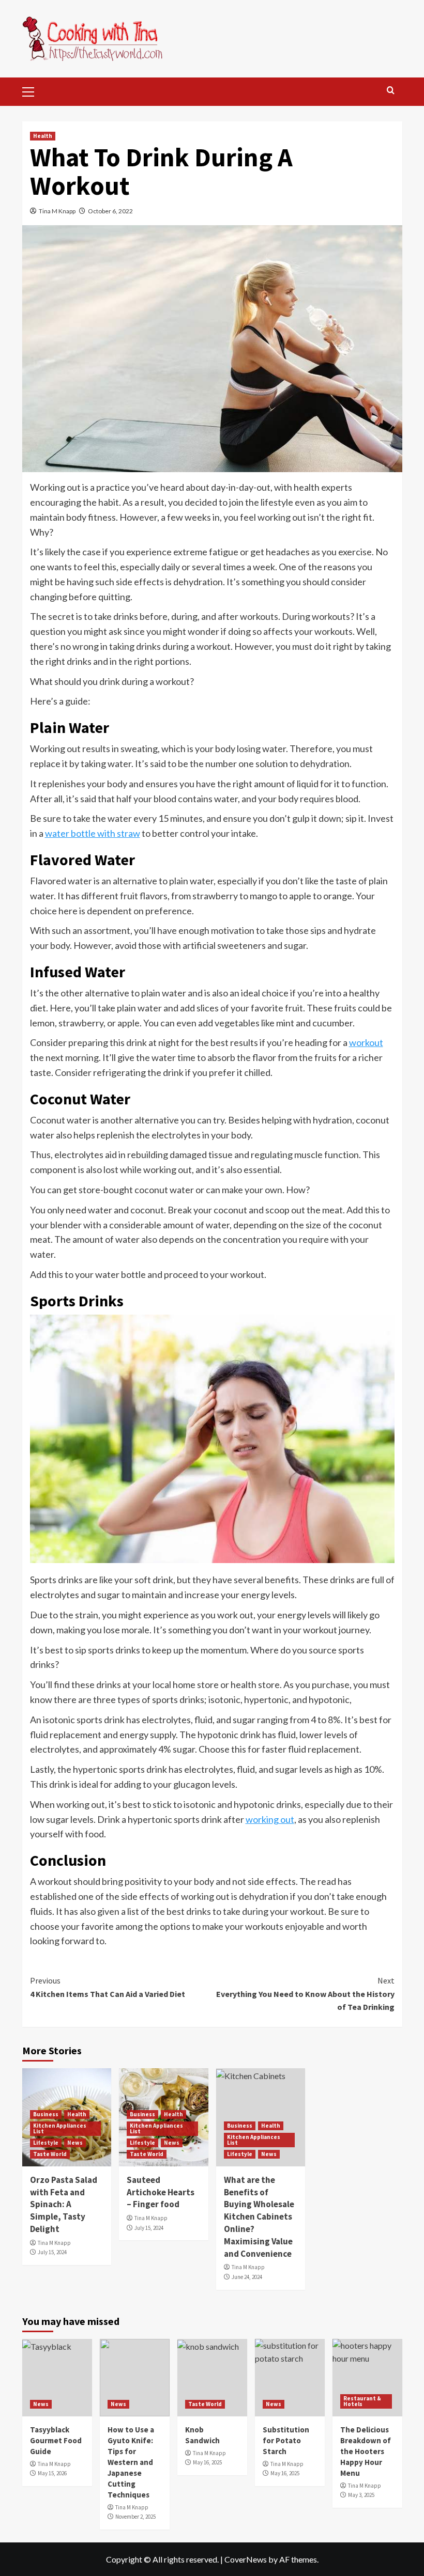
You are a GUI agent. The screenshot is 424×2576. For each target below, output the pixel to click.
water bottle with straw (93, 833)
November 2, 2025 (135, 2517)
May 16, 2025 (207, 2462)
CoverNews (246, 2559)
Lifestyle (46, 2143)
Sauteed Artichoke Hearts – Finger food (161, 2192)
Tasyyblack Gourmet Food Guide (56, 2440)
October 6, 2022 (110, 211)
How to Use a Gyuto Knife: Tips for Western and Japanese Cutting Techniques (131, 2462)
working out (270, 1819)
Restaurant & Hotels (362, 2401)
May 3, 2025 (361, 2495)
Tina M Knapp (57, 211)
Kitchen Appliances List (60, 2128)
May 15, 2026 (52, 2473)
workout (366, 1042)
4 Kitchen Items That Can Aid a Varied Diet (108, 1987)
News (75, 2143)
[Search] (391, 91)
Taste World (50, 2154)
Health (43, 136)
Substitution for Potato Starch (286, 2440)
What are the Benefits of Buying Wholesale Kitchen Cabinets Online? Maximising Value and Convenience (259, 2217)
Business (46, 2114)
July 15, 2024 (52, 2252)
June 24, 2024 (247, 2277)
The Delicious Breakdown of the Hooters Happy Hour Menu (366, 2451)
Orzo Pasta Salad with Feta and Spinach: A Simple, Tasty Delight (64, 2204)
